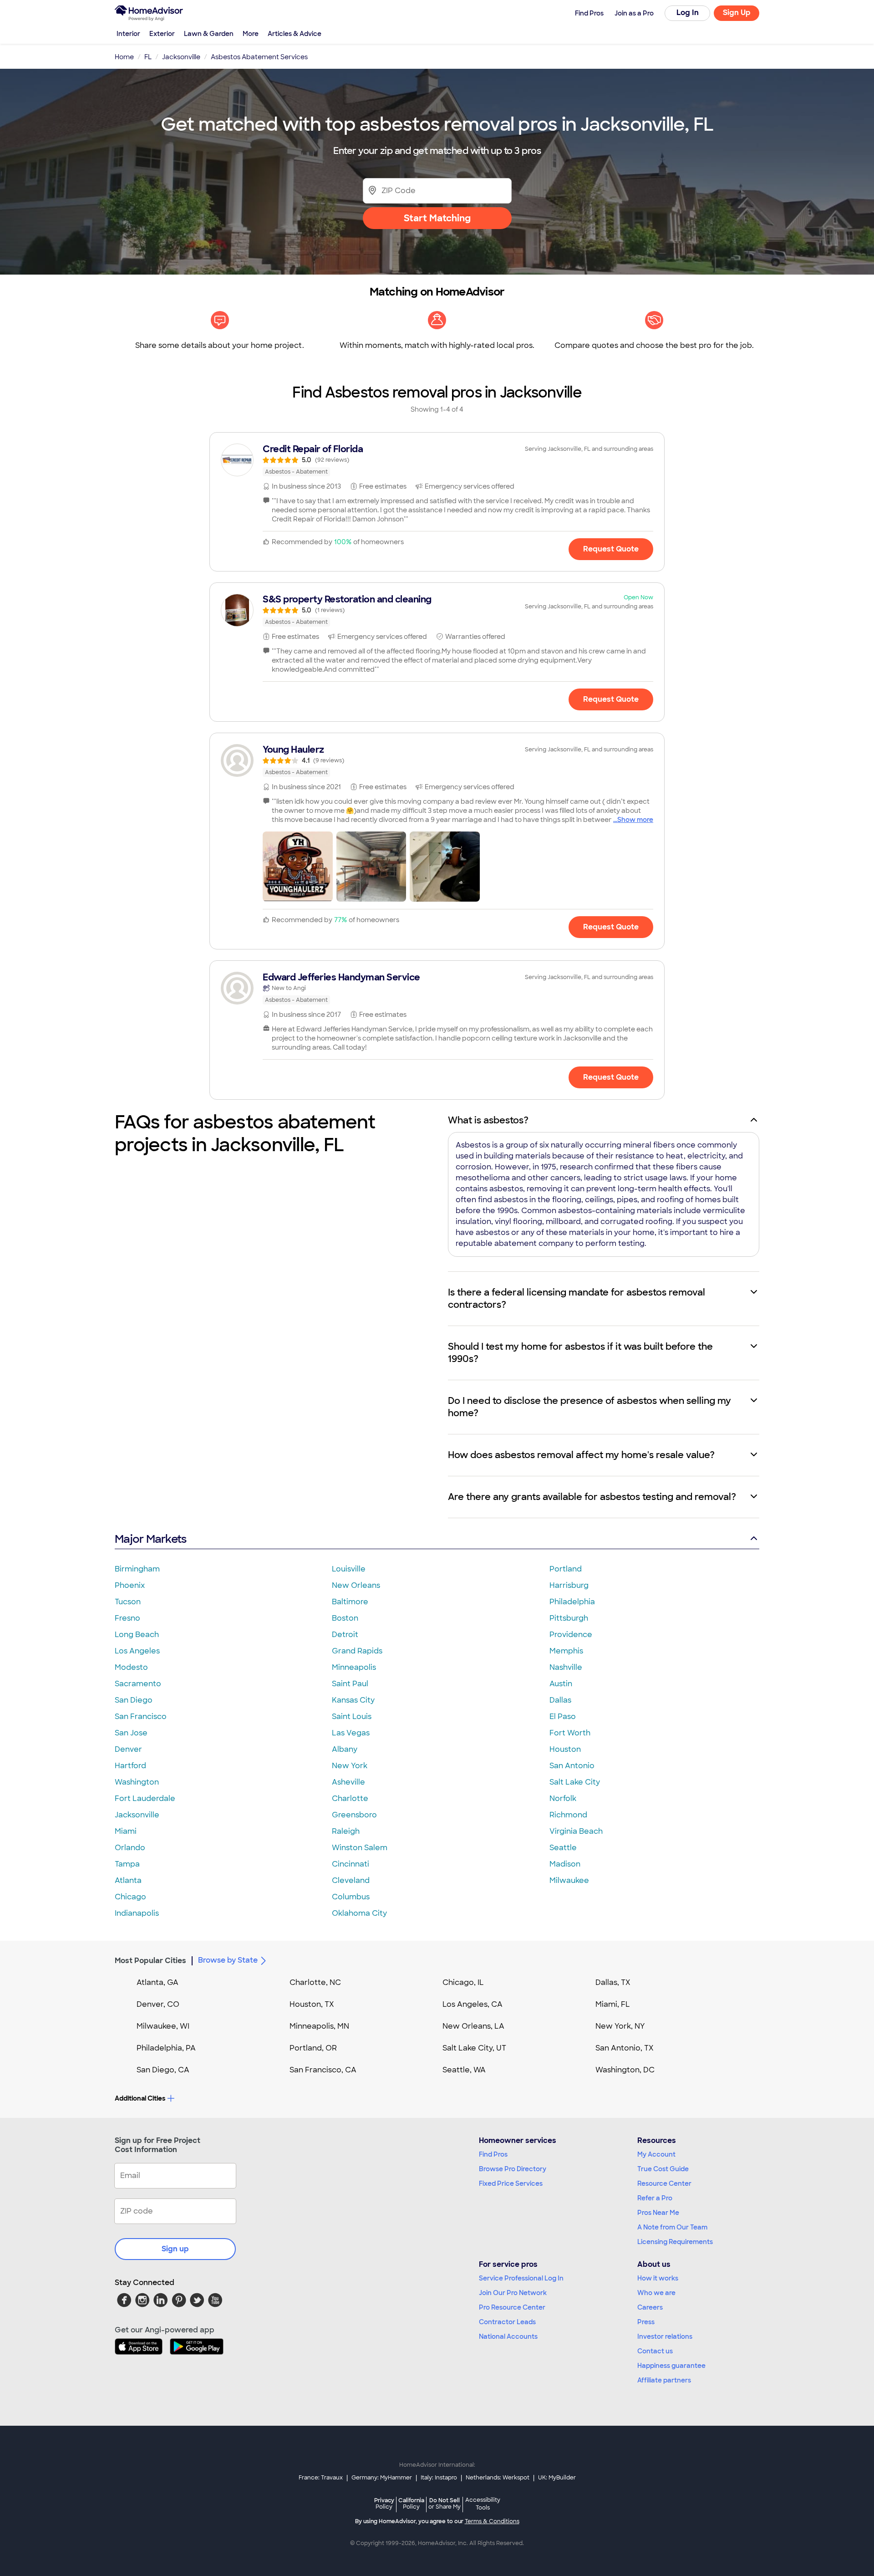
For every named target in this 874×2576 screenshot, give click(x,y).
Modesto (131, 1667)
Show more (635, 820)
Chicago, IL (463, 1982)
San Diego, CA (163, 2070)
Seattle (563, 1848)
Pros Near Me (658, 2213)
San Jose (131, 1733)
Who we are (656, 2293)
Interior (128, 34)
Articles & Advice (295, 34)
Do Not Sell (445, 2503)
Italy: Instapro (439, 2478)
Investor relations (665, 2336)
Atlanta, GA (158, 1982)
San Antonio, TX (625, 2048)
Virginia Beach (576, 1831)
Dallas (560, 1700)
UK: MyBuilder (557, 2478)
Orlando (130, 1848)
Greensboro (354, 1815)
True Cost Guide (663, 2169)
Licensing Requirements (675, 2242)
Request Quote (611, 549)
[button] (298, 867)
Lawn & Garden (209, 34)
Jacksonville (137, 1815)
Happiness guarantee (671, 2366)
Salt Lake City (575, 1782)
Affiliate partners (664, 2380)
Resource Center (664, 2183)
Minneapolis (354, 1667)
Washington (137, 1782)
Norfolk (563, 1798)
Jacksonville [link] (181, 57)
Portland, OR (313, 2048)
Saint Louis (352, 1716)
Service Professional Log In (521, 2278)
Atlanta (128, 1880)
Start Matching (437, 218)
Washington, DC (625, 2070)
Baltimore (350, 1602)
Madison (565, 1864)
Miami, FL (613, 2004)
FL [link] (148, 57)
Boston (345, 1618)
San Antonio (572, 1766)
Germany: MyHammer (382, 2478)
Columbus (351, 1897)
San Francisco (141, 1716)
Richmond (568, 1815)
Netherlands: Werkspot (498, 2478)
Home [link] (124, 57)
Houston (565, 1749)
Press (646, 2322)
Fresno (127, 1618)
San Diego (134, 1700)
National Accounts (508, 2336)
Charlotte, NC (315, 1982)
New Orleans (356, 1585)
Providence (571, 1635)
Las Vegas (351, 1733)
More (251, 34)
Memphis (566, 1651)
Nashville (566, 1667)
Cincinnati (351, 1864)
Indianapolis (137, 1913)
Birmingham (137, 1569)
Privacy (384, 2503)
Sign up (175, 2249)
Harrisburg (569, 1585)
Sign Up (737, 13)
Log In (688, 13)
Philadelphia (572, 1602)
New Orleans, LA (473, 2026)
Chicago (130, 1897)
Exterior (162, 34)
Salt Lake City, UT (474, 2048)
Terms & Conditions (492, 2521)
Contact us (655, 2351)
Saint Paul (350, 1684)
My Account (656, 2154)
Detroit (345, 1635)
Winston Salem (360, 1848)
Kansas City (353, 1700)
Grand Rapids (357, 1651)
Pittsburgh (569, 1618)
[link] (437, 460)
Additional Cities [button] (140, 2098)
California (411, 2503)
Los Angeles (137, 1651)
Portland (566, 1569)
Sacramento (138, 1684)
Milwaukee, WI (163, 2026)
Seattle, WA (464, 2070)
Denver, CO (158, 2004)
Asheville (348, 1782)
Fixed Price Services (511, 2183)
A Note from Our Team (672, 2227)
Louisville (349, 1569)
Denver (128, 1749)
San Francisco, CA (323, 2070)
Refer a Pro (655, 2198)
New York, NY (620, 2026)
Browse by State (228, 1960)
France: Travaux (321, 2478)
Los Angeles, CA (473, 2004)
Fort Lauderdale (145, 1798)
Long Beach (137, 1635)
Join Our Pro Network (513, 2293)
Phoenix (130, 1585)
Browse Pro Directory (513, 2169)
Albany (345, 1749)
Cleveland (351, 1880)
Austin (561, 1684)
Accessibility (483, 2504)
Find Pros (493, 2154)
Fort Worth (570, 1733)
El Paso (563, 1716)
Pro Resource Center (512, 2307)
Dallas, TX (613, 1982)
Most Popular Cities (150, 1961)
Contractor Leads (507, 2322)
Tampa (127, 1864)
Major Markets (150, 1539)
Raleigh (346, 1831)
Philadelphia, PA (166, 2048)
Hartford (130, 1766)
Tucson (128, 1602)
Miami (126, 1831)
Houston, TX (312, 2004)
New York (350, 1766)
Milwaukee (569, 1880)
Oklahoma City (359, 1913)
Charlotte (350, 1798)
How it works (658, 2278)
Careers (650, 2307)
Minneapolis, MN (319, 2026)
